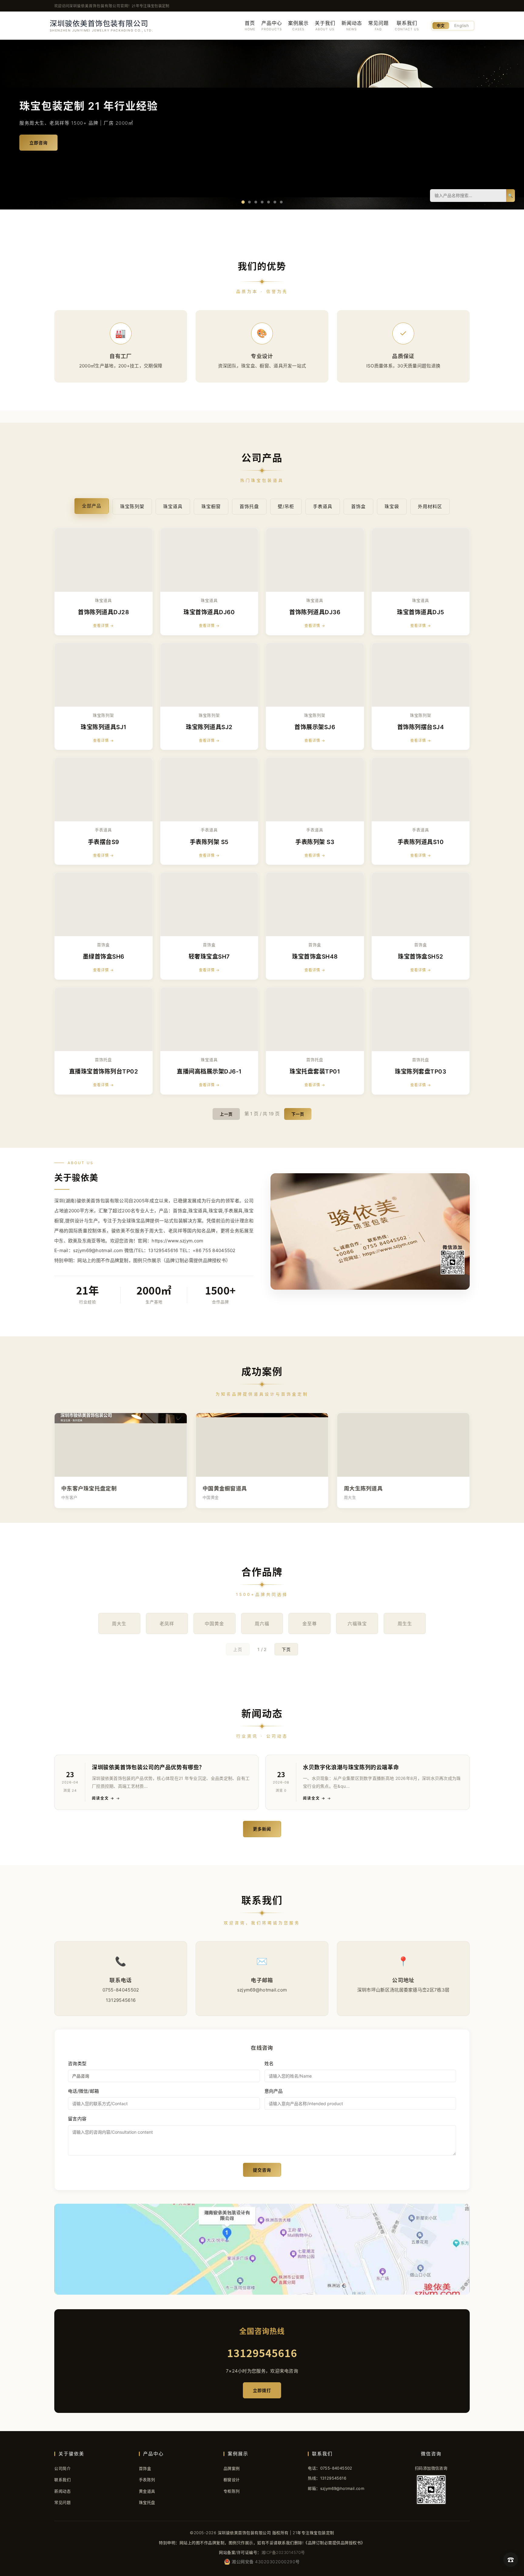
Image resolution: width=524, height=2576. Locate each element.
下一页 (298, 1114)
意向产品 (274, 2091)
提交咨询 (262, 2170)
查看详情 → (103, 626)
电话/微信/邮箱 (83, 2091)
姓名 (269, 2063)
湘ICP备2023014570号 (283, 2552)
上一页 (226, 1114)
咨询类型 (77, 2063)
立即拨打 (262, 2390)
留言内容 (77, 2119)
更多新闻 (262, 1829)
